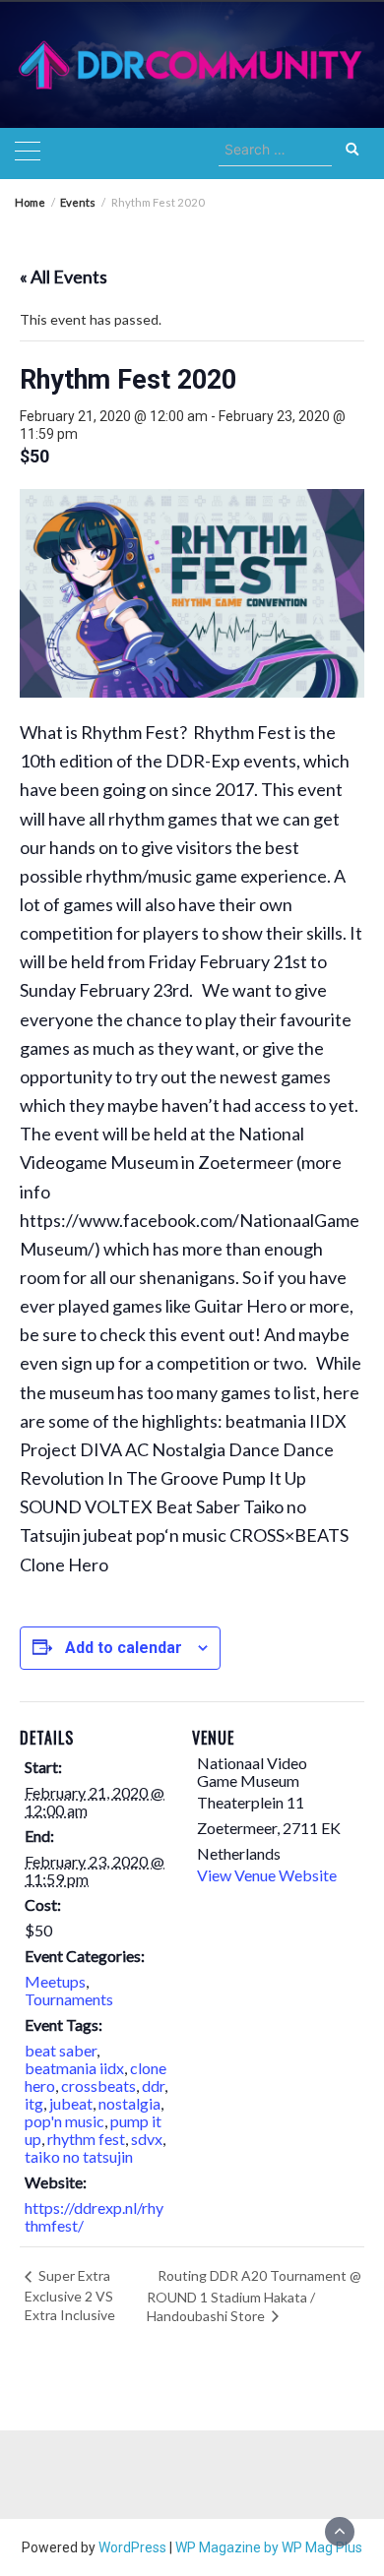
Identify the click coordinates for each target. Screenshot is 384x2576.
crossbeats (98, 2085)
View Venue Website (267, 1875)
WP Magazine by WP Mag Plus (269, 2547)
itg (34, 2103)
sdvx (147, 2139)
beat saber (61, 2050)
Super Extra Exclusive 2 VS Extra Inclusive (70, 2295)
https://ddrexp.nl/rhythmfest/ (94, 2216)
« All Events (64, 276)
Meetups (55, 1981)
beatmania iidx (74, 2068)
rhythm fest (86, 2139)
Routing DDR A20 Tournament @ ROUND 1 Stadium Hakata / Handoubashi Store (254, 2296)
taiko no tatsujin (79, 2156)
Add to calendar (124, 1648)
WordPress (132, 2547)
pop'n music (64, 2121)
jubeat (71, 2103)
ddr (153, 2085)
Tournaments (69, 1999)
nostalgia (129, 2103)
